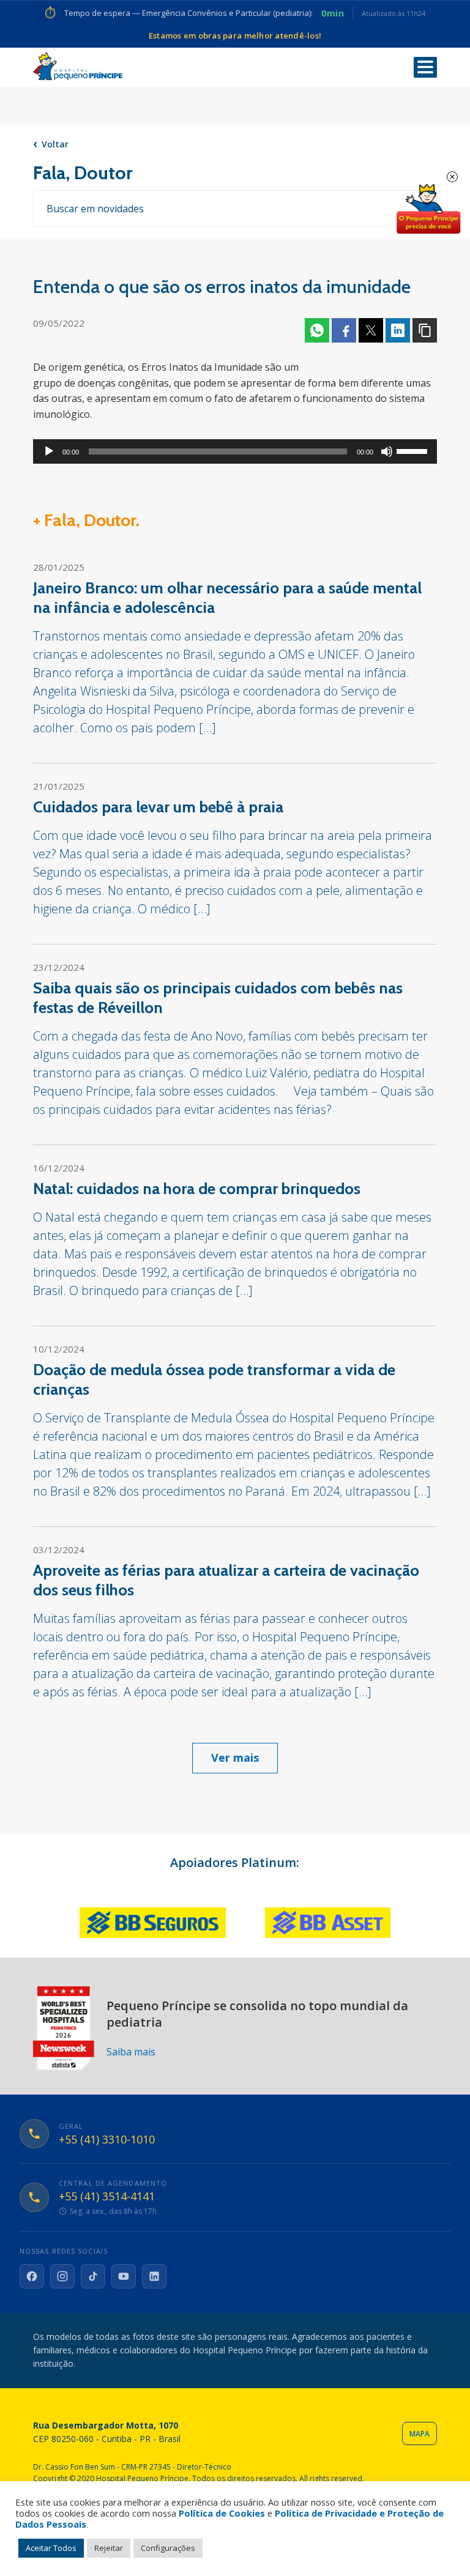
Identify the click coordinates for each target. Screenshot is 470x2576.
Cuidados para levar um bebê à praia (158, 807)
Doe (428, 209)
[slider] (414, 450)
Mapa (420, 2434)
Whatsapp (317, 330)
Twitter (371, 330)
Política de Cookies (222, 2513)
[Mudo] (387, 451)
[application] (235, 451)
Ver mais (235, 1758)
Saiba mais (131, 2052)
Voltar (55, 144)
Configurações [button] (168, 2548)
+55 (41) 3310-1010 (107, 2140)
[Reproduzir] (49, 451)
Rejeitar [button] (109, 2548)
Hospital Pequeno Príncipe (78, 66)
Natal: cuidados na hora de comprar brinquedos (197, 1189)
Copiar (425, 330)
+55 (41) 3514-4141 (107, 2197)
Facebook (344, 330)
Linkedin (398, 330)
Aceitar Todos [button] (51, 2548)
